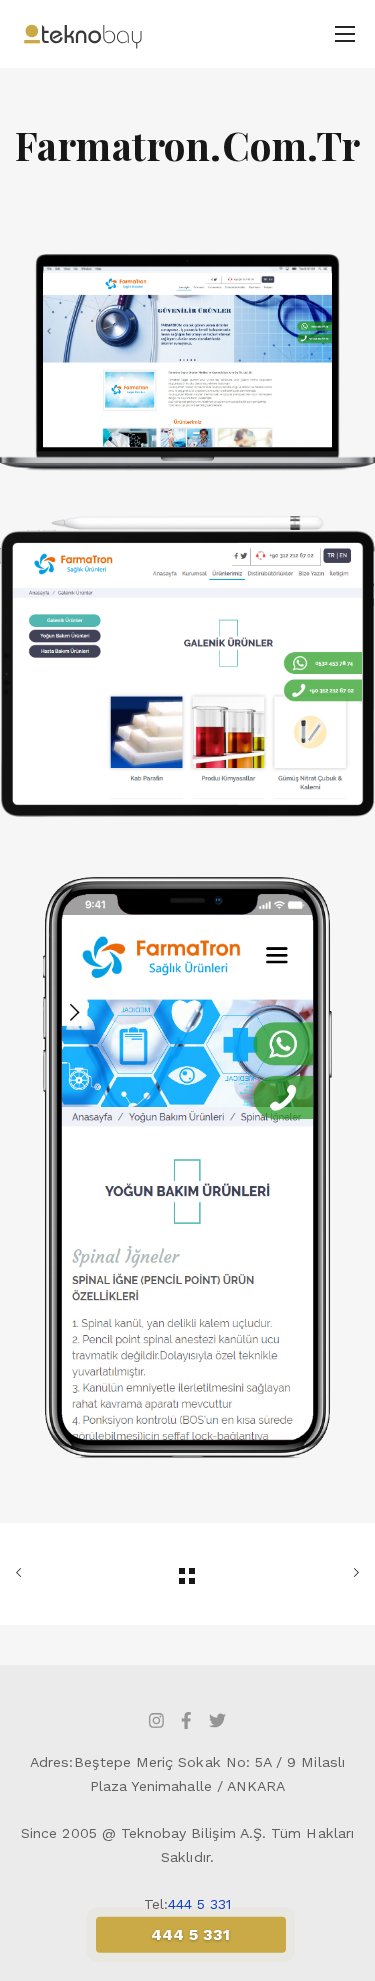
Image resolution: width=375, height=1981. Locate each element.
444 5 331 (200, 1904)
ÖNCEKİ (69, 1574)
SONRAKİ (305, 1574)
